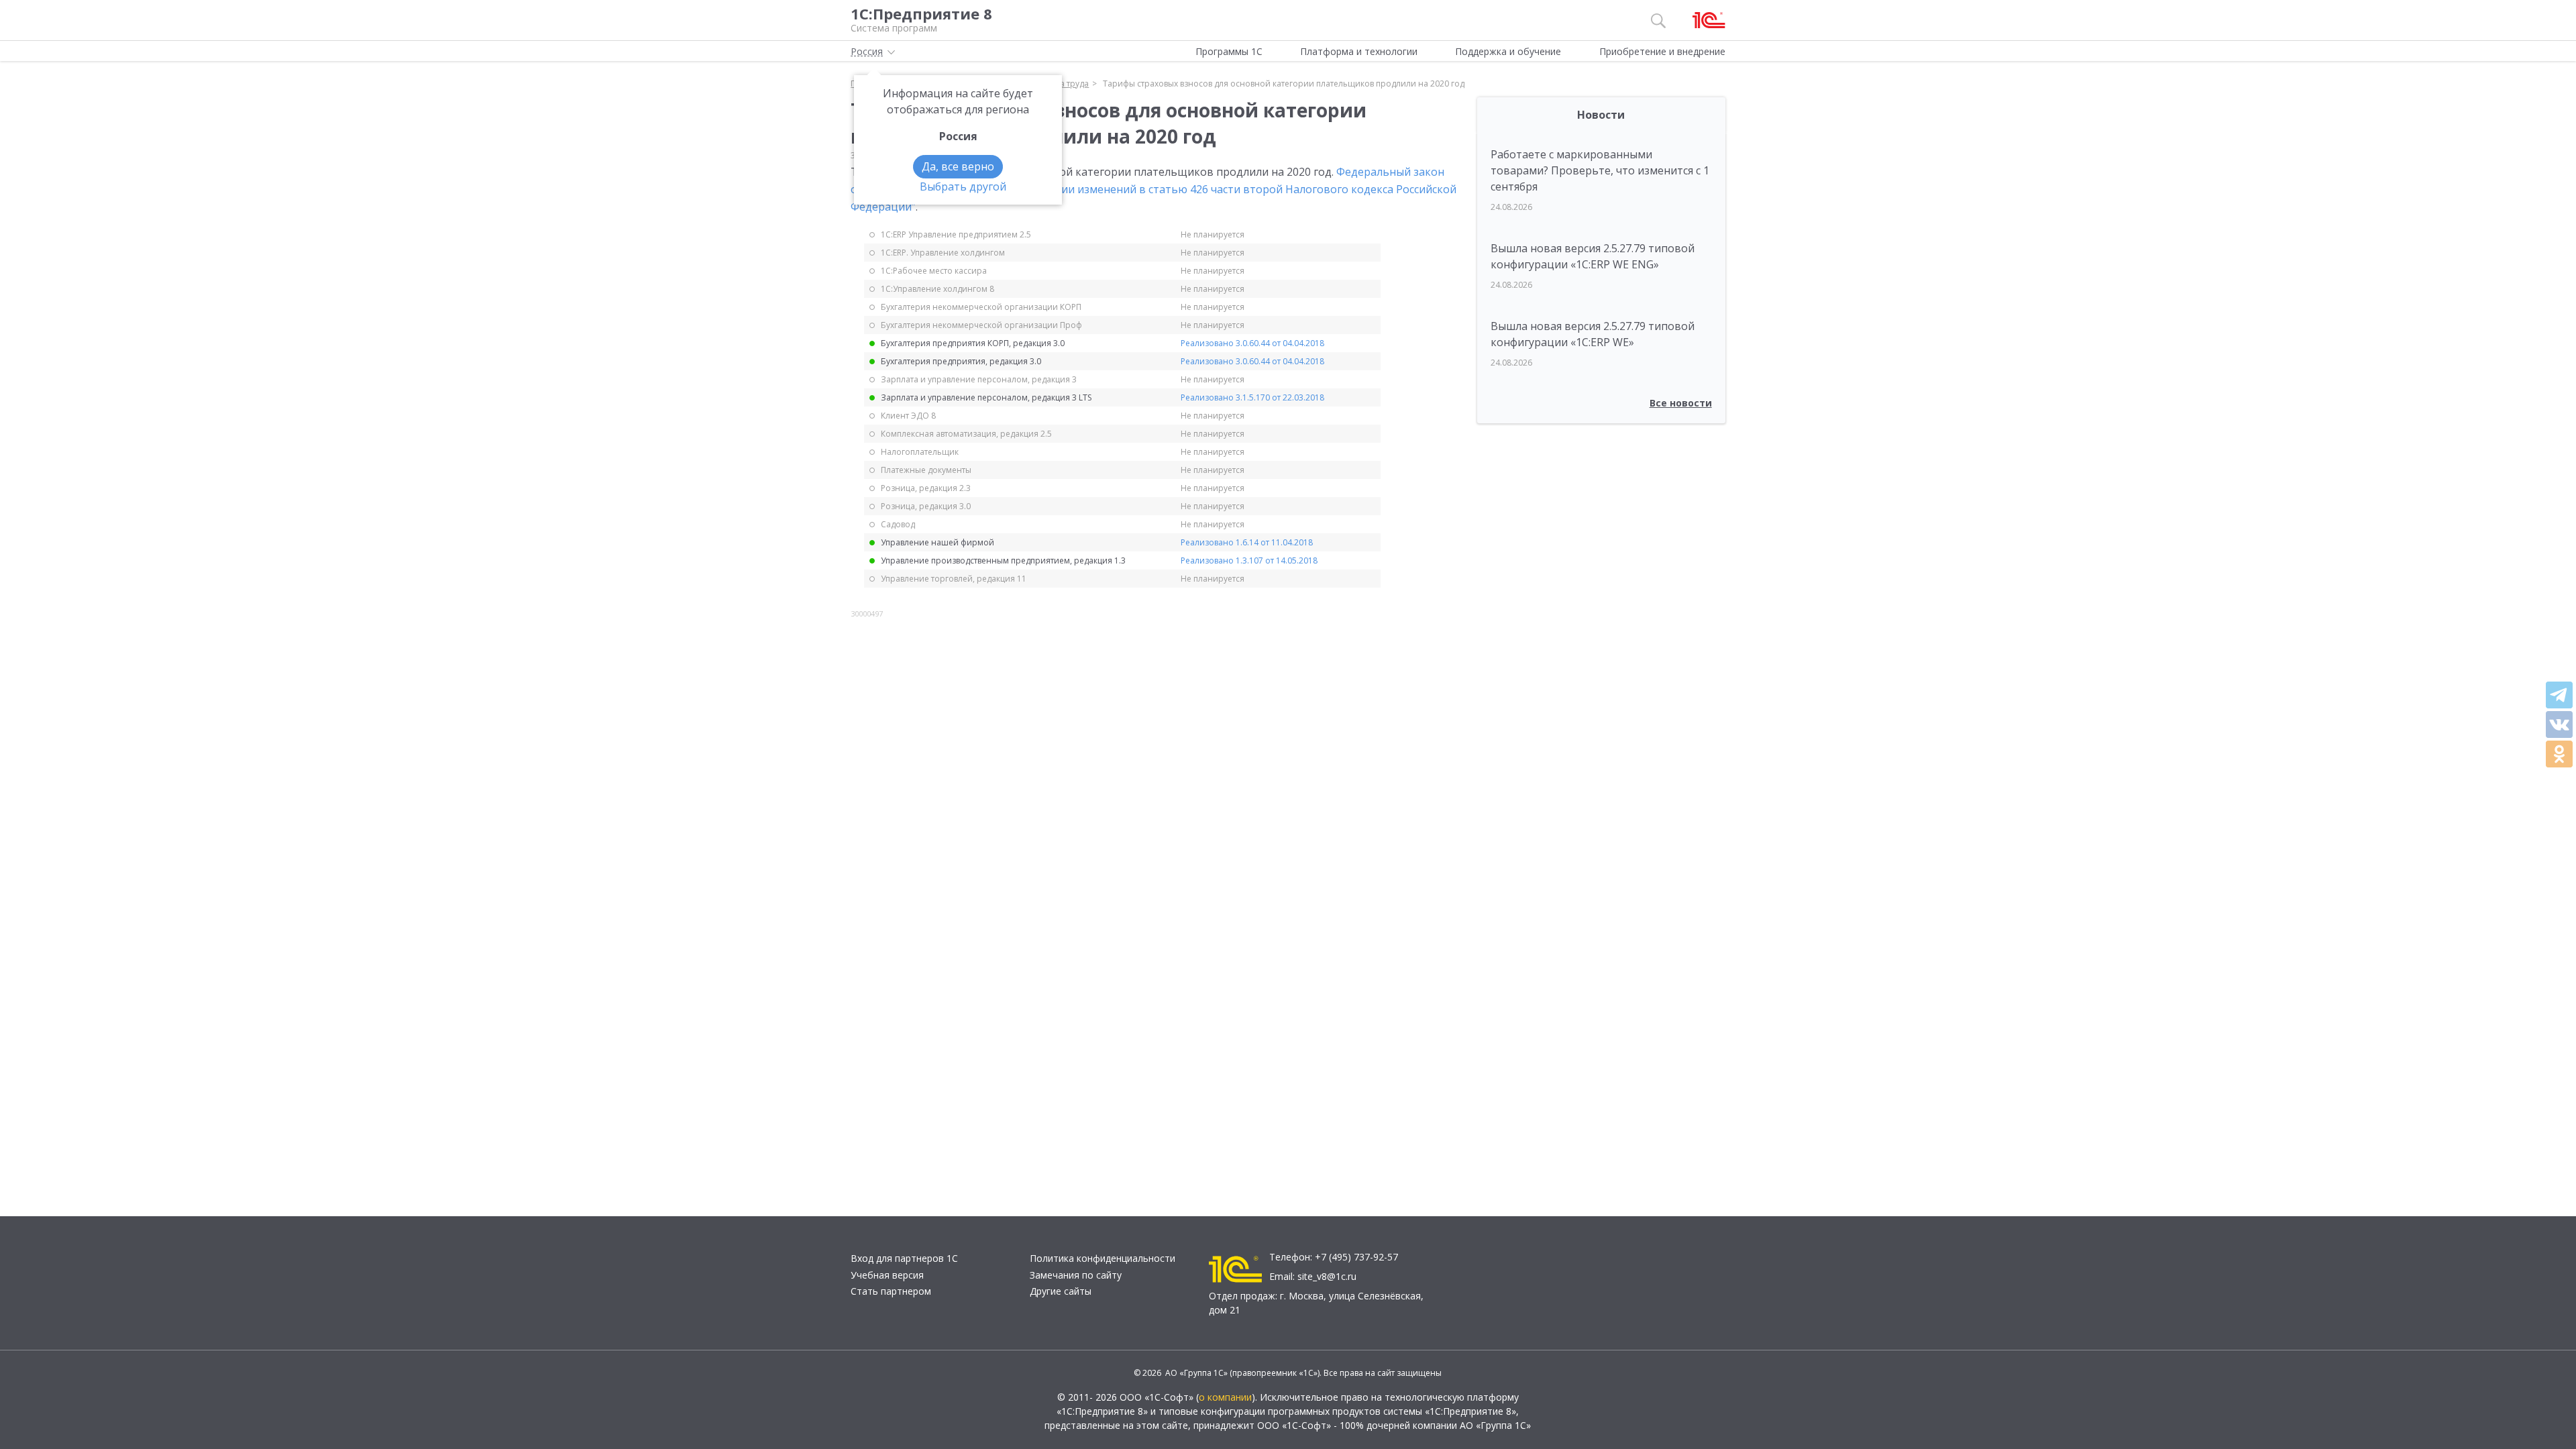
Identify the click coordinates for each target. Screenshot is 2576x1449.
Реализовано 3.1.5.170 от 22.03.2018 (1252, 397)
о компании (1225, 1397)
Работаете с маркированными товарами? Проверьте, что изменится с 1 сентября (1600, 170)
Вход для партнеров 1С (904, 1258)
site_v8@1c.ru (1327, 1276)
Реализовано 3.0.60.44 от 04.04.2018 (1252, 343)
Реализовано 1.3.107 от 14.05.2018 (1249, 560)
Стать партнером (891, 1291)
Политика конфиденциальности (1103, 1258)
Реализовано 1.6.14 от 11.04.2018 (1247, 542)
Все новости (1681, 403)
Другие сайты (1061, 1291)
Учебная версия (887, 1275)
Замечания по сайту (1076, 1275)
